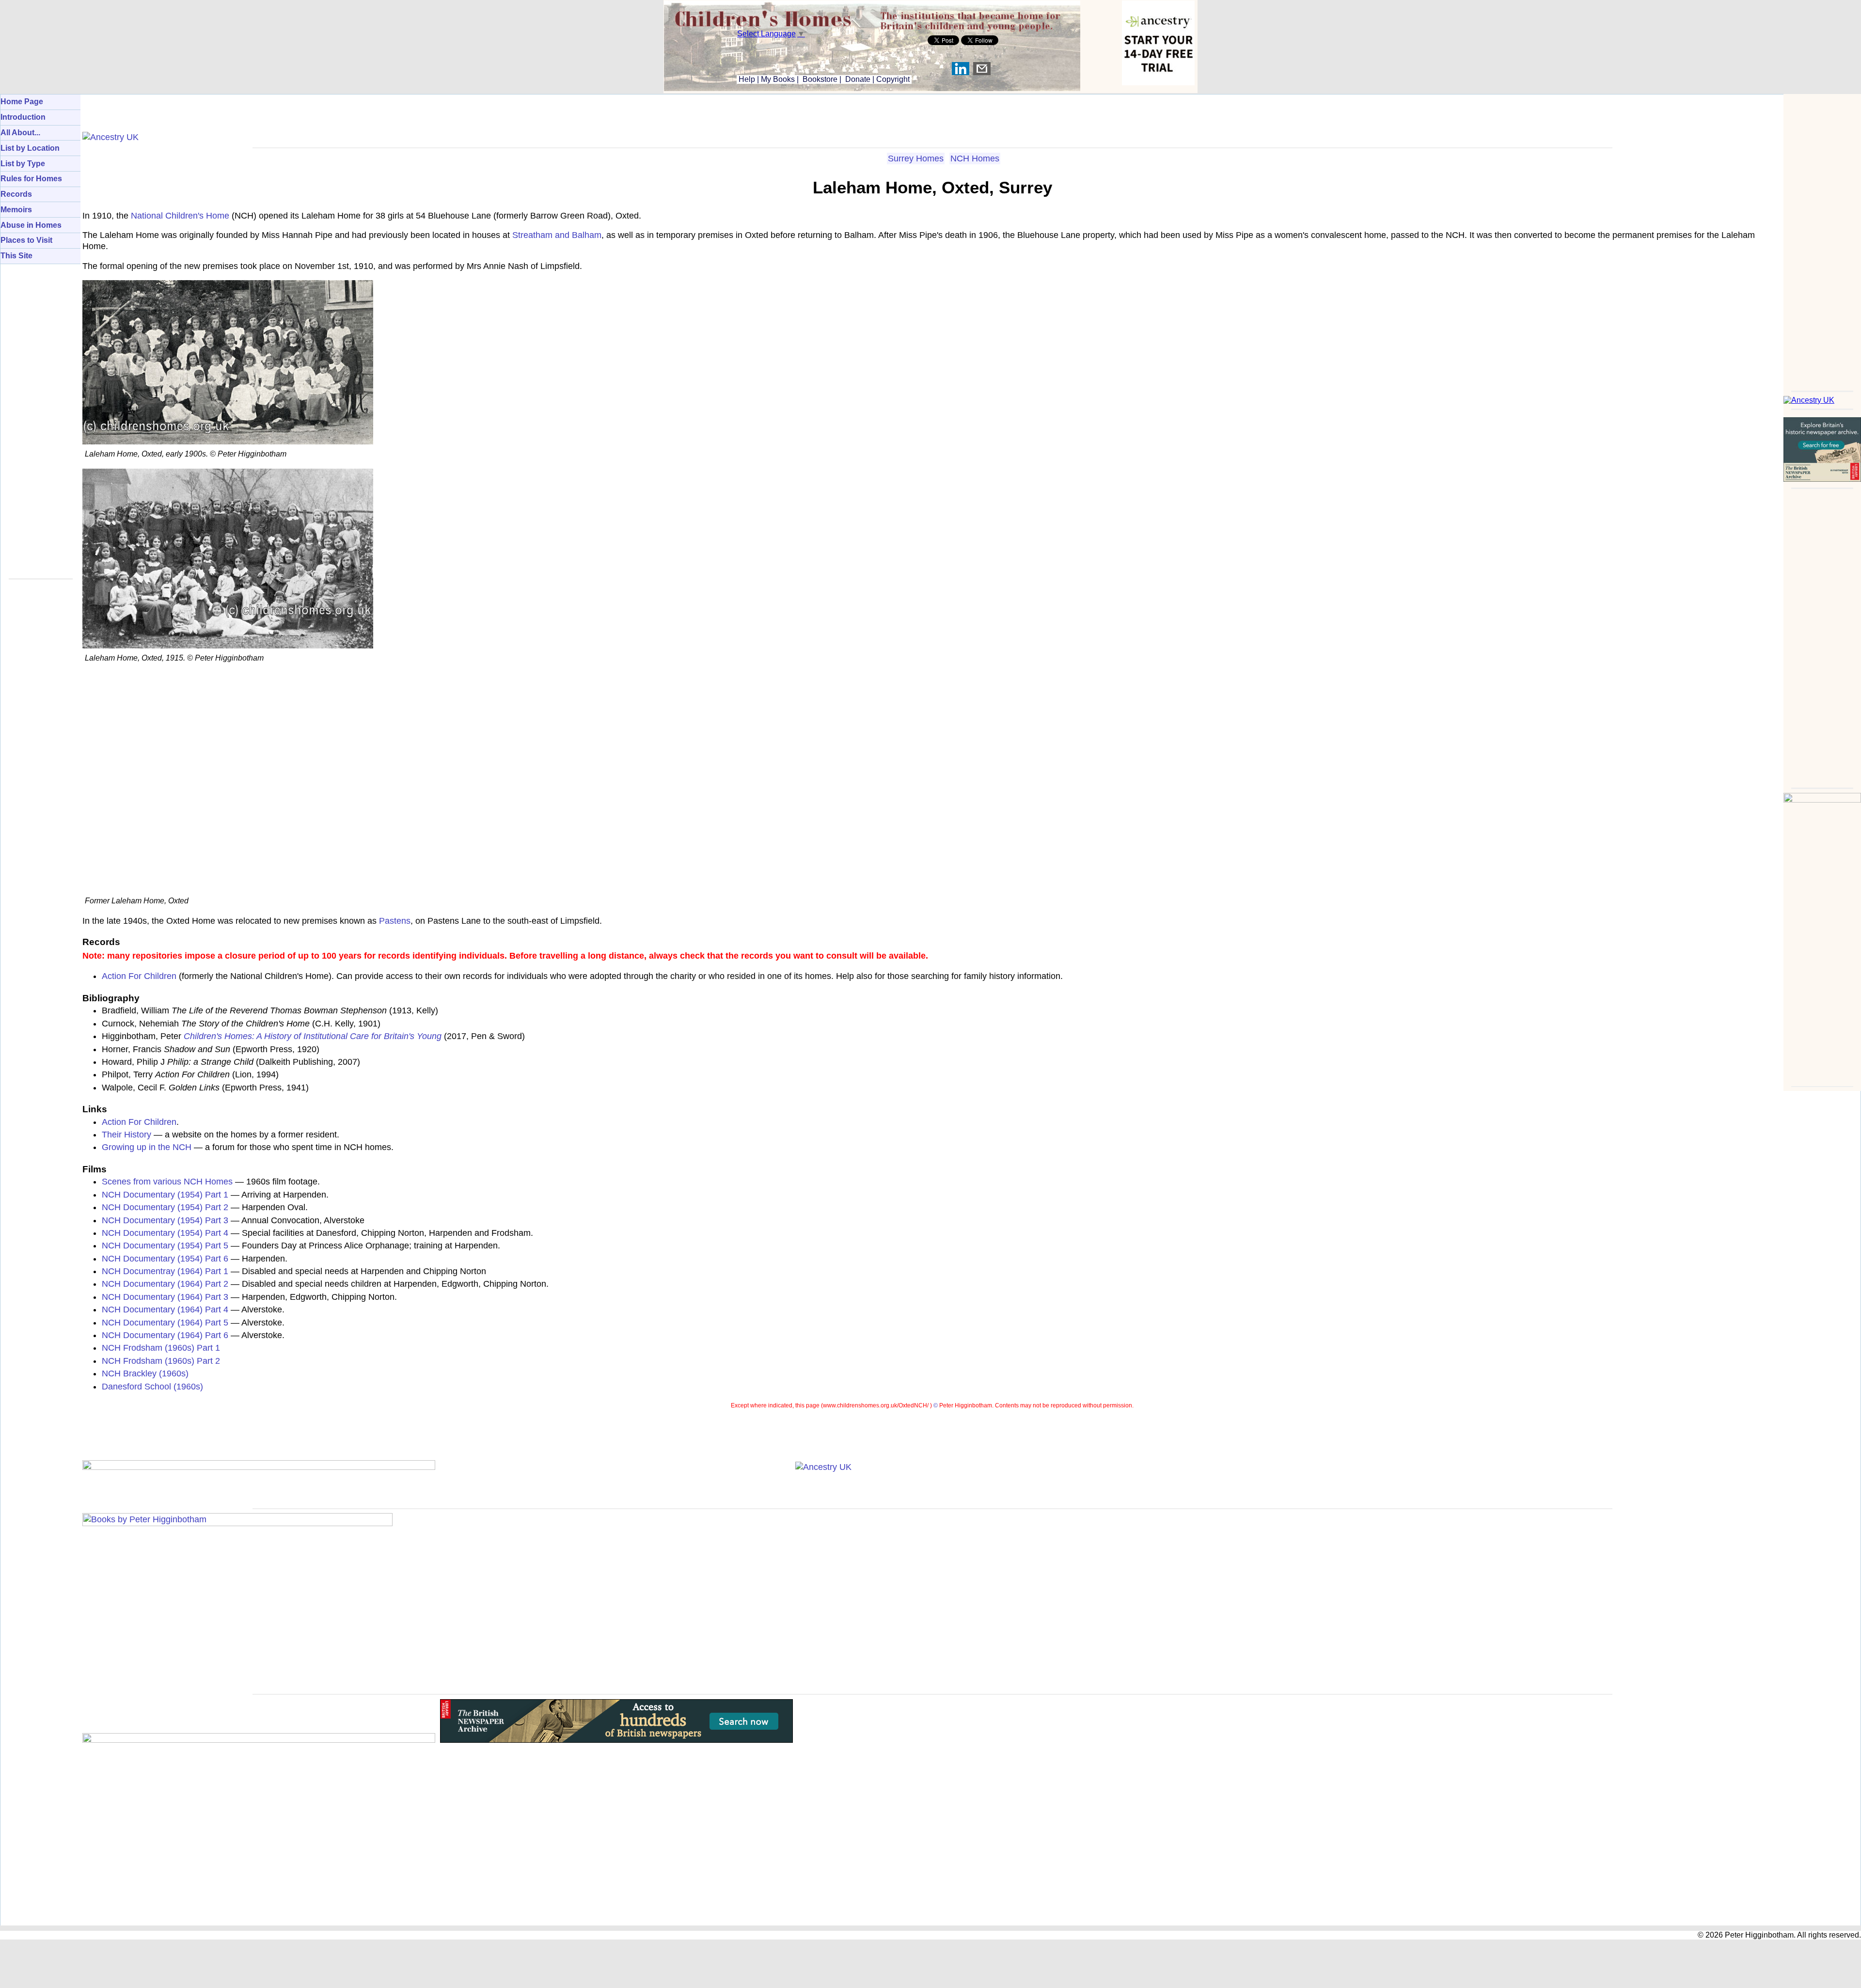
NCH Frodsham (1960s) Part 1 (161, 1348)
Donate (858, 79)
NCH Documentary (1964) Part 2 (165, 1284)
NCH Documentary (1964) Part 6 (165, 1335)
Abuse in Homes (31, 225)
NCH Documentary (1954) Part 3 (165, 1220)
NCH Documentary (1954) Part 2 (165, 1207)
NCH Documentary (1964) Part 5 (165, 1323)
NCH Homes (975, 158)
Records (16, 194)
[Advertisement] (1822, 239)
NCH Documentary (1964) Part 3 (165, 1297)
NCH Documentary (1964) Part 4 (165, 1310)
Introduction (23, 117)
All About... (20, 133)
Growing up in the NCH (147, 1147)
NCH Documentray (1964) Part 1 (165, 1271)
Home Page (22, 102)
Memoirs (16, 210)
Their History (126, 1135)
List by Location (30, 148)
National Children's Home (180, 216)
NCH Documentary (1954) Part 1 (165, 1195)
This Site (16, 256)
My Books (778, 79)
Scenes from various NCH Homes (167, 1182)
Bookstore (820, 79)
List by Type (23, 164)
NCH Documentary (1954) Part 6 (165, 1259)
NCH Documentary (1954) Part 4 (165, 1233)
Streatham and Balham (557, 235)
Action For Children (139, 976)
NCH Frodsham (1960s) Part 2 (161, 1361)
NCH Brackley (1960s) (145, 1373)
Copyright (893, 79)
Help (746, 79)
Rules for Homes (31, 179)
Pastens (395, 921)
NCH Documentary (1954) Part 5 (165, 1246)
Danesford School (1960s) (152, 1387)
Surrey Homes (916, 158)
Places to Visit (26, 240)
